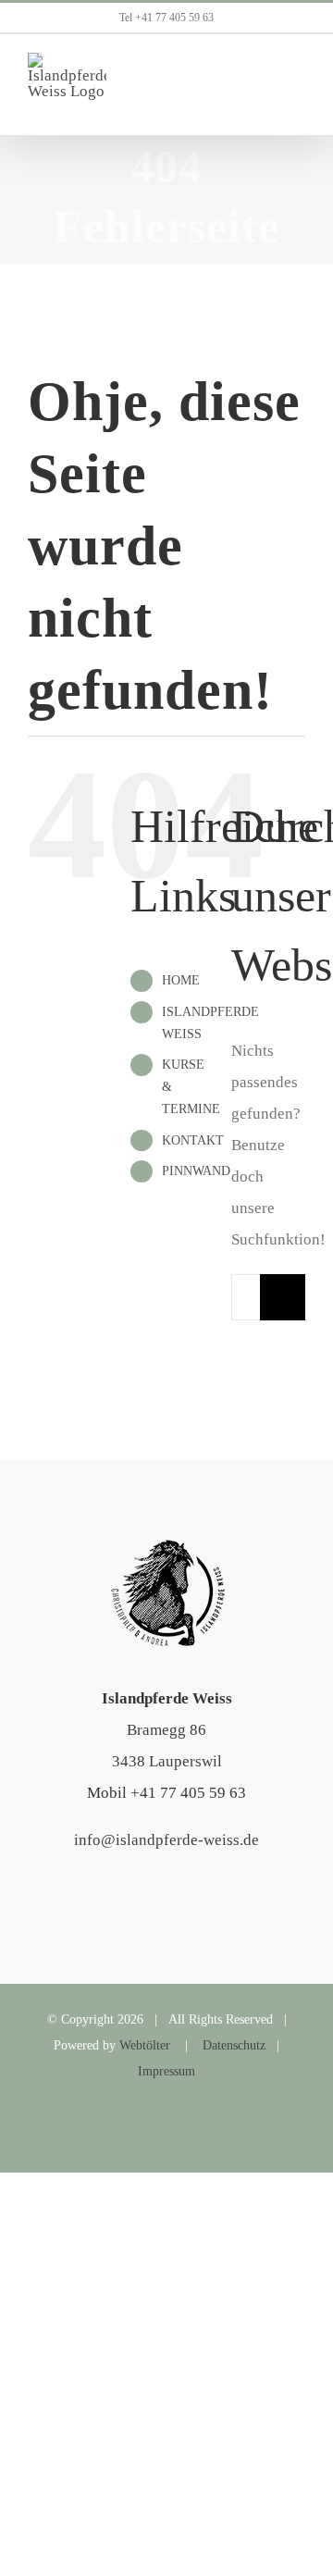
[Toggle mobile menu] (298, 85)
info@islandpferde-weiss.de (166, 1840)
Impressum (166, 2071)
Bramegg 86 (166, 1730)
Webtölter (145, 2045)
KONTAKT (193, 1140)
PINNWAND (196, 1171)
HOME (181, 980)
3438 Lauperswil (167, 1761)
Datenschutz (234, 2045)
